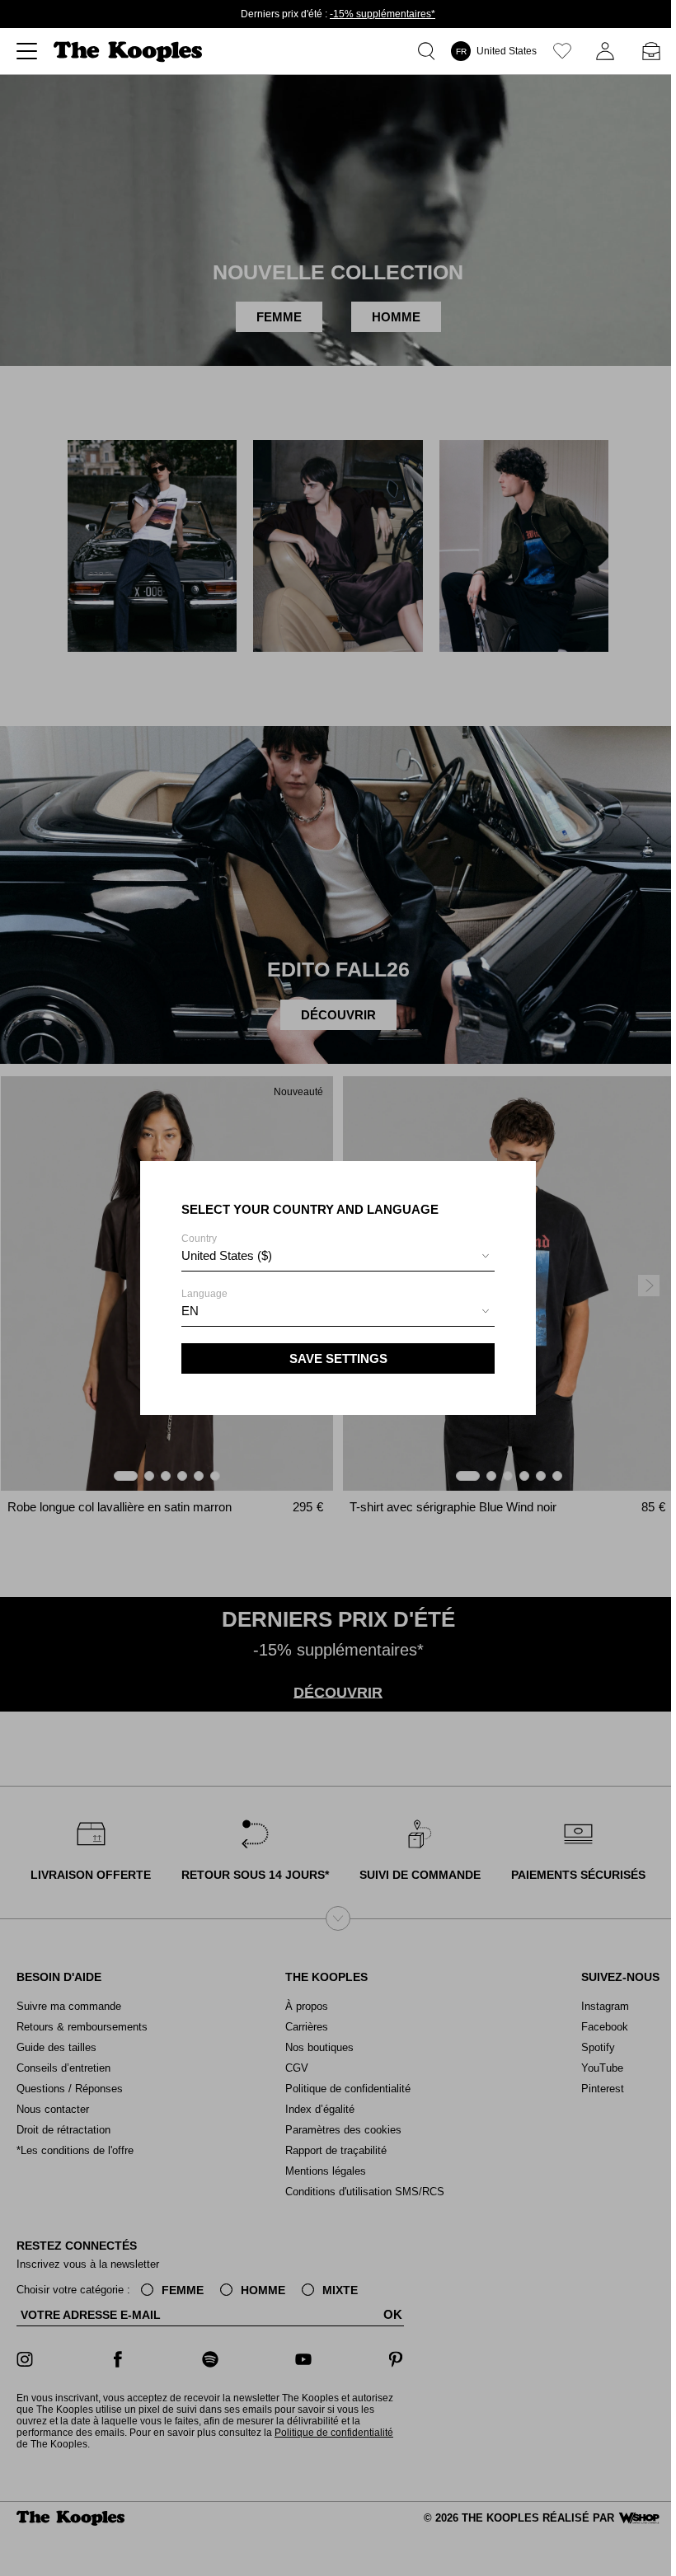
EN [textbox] (190, 1311)
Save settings (338, 1358)
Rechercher (430, 51)
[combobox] (338, 1258)
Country (227, 1248)
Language (204, 1303)
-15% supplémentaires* (383, 14)
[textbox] (338, 1256)
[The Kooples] (130, 52)
